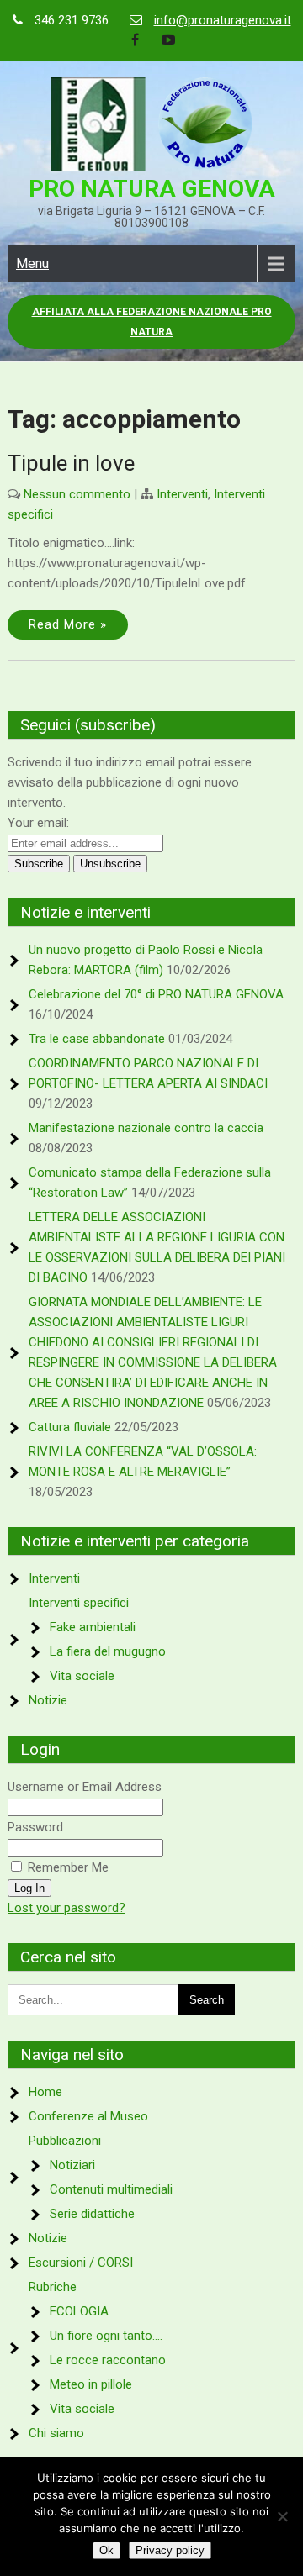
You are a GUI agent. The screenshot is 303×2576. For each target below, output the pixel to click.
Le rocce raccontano (108, 2360)
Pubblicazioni (65, 2141)
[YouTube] (168, 40)
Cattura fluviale (70, 1427)
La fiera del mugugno (108, 1651)
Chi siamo (56, 2433)
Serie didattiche (92, 2214)
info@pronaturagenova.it (223, 20)
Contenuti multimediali (111, 2189)
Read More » (68, 624)
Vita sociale (82, 1676)
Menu (32, 263)
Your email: (38, 823)
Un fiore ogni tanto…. (106, 2336)
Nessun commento (77, 494)
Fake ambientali (93, 1627)
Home (45, 2092)
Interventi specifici (79, 1603)
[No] (282, 2516)
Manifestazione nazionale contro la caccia (146, 1128)
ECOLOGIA (79, 2311)
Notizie (48, 1700)
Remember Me (66, 1867)
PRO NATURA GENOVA (152, 189)
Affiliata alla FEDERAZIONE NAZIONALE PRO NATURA (152, 322)
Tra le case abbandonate (97, 1039)
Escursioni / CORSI (81, 2263)
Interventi (182, 494)
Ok (106, 2550)
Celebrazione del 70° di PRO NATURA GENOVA (156, 994)
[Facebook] (135, 40)
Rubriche (53, 2287)
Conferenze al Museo (88, 2116)
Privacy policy (170, 2550)
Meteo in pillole (91, 2384)
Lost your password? (66, 1908)
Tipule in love (71, 463)
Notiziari (72, 2165)
